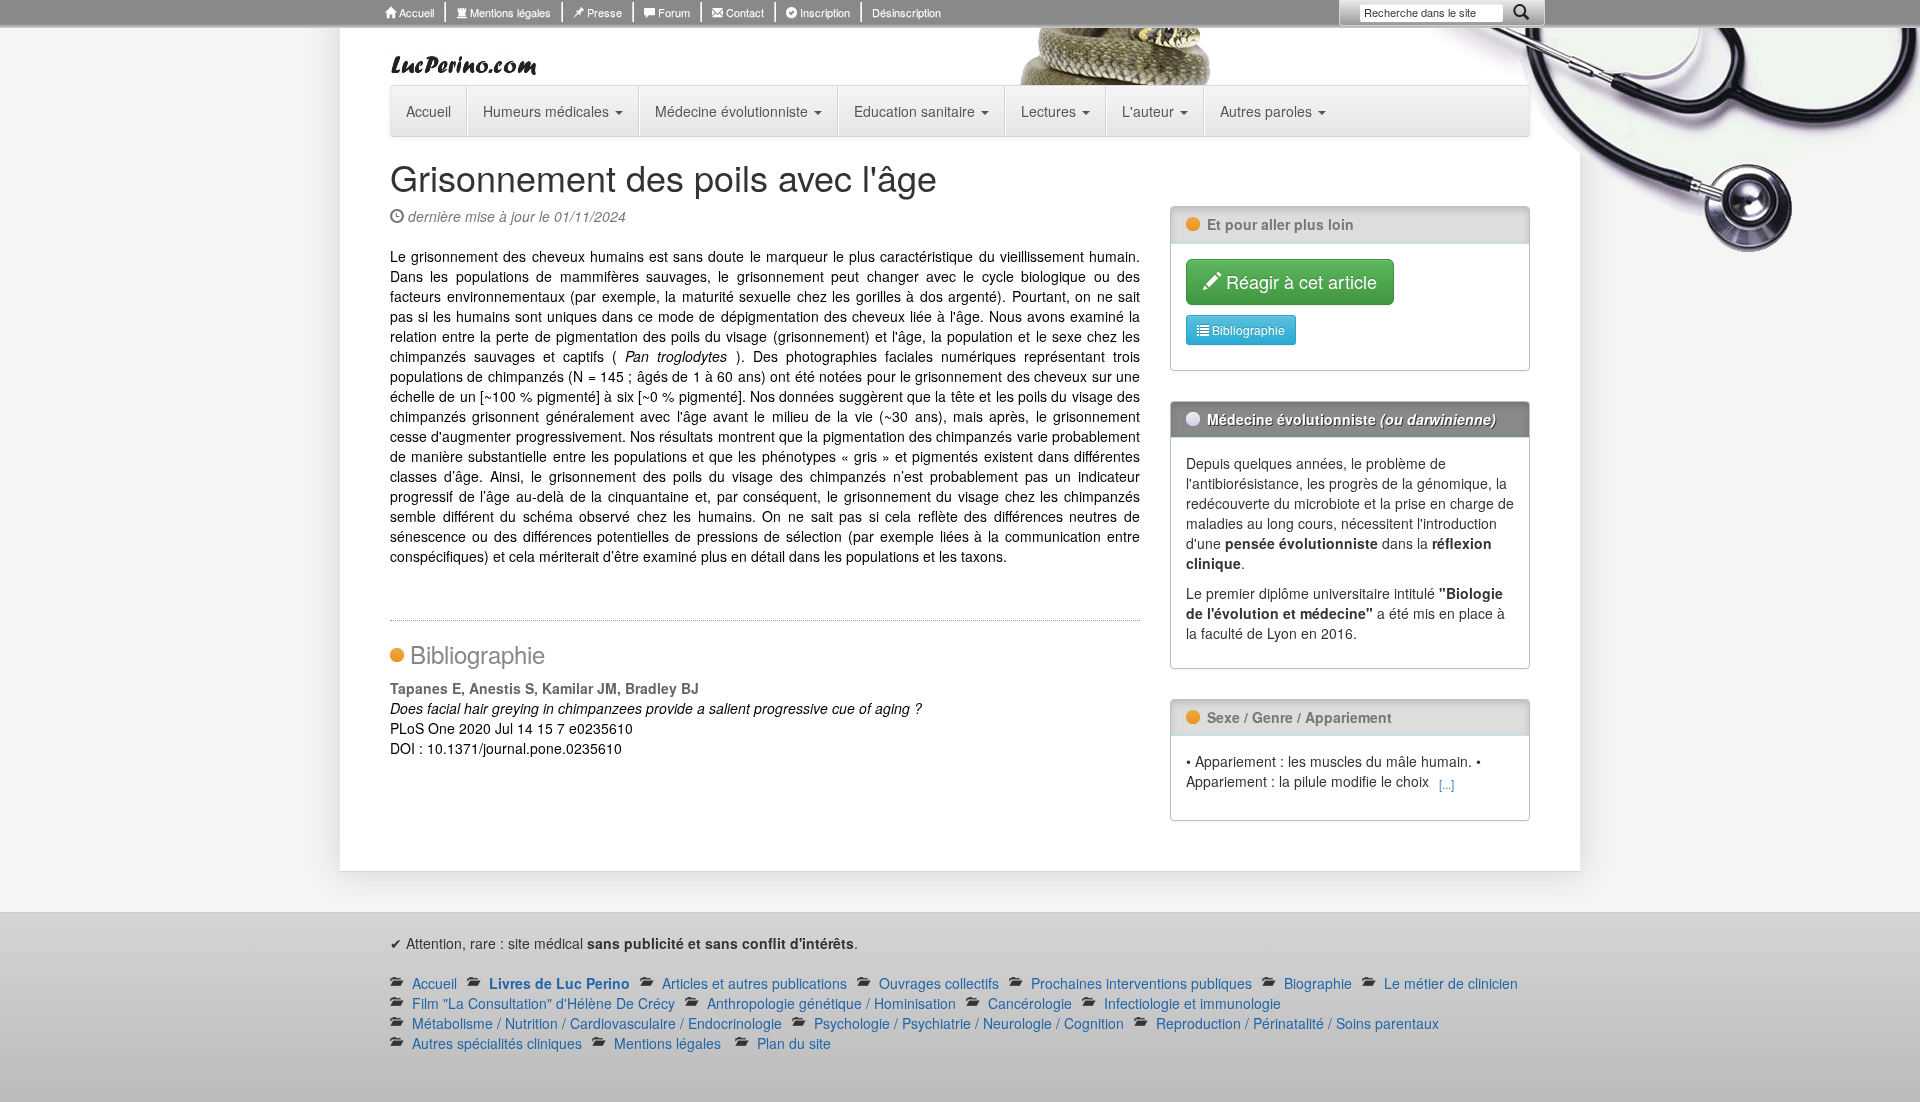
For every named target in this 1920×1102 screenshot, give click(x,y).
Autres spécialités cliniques (497, 1043)
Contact (743, 12)
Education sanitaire (916, 111)
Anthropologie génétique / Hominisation (831, 1003)
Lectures (1050, 111)
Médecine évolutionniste (733, 111)
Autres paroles (1268, 111)
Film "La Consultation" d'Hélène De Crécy (543, 1003)
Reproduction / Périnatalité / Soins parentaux (1297, 1023)
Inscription (823, 12)
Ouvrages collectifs (939, 983)
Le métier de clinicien (1451, 983)
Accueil (415, 12)
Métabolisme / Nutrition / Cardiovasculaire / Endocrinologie (597, 1023)
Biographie (1318, 983)
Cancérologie (1030, 1003)
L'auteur (1150, 111)
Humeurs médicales (548, 111)
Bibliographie (1247, 329)
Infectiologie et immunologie (1192, 1003)
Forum (672, 12)
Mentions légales (509, 12)
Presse (603, 12)
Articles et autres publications (754, 983)
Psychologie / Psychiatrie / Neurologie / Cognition (969, 1023)
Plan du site (794, 1043)
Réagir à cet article (1299, 281)
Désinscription (906, 12)
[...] (1446, 783)
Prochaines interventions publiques (1141, 983)
